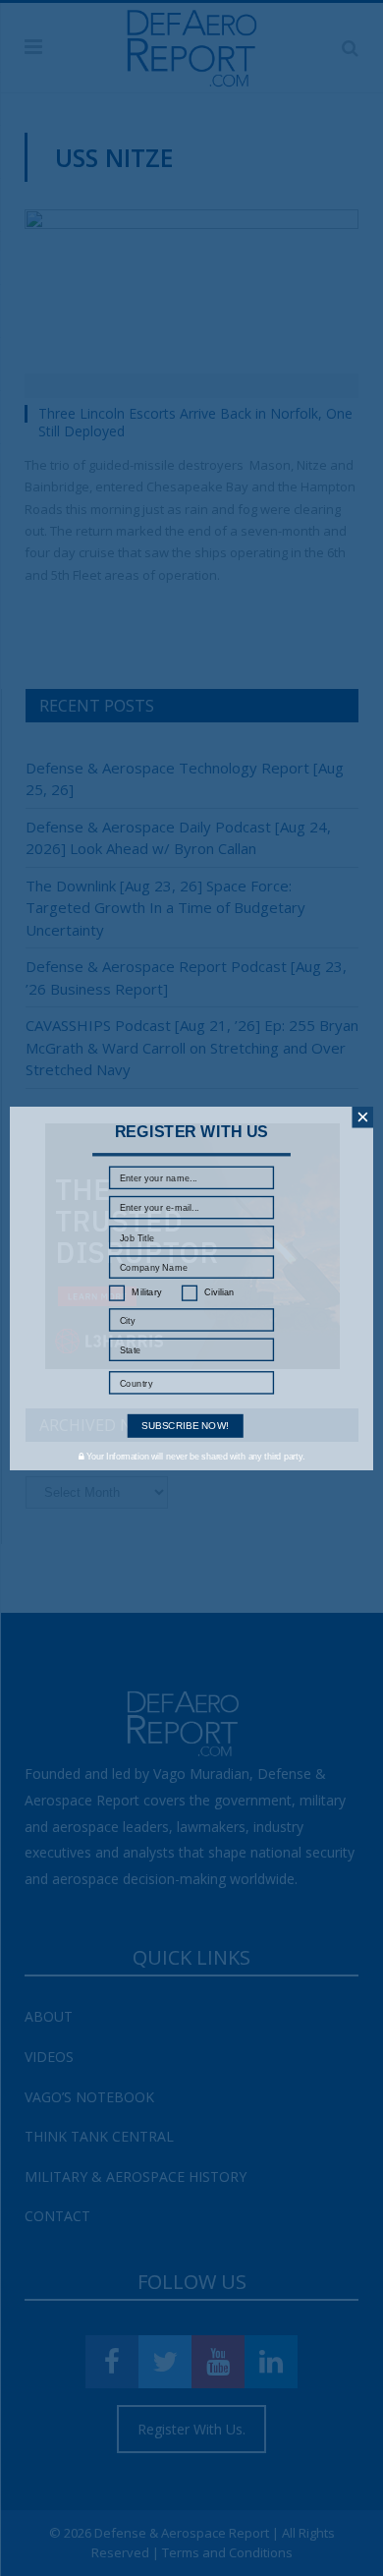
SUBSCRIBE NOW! (185, 1425)
